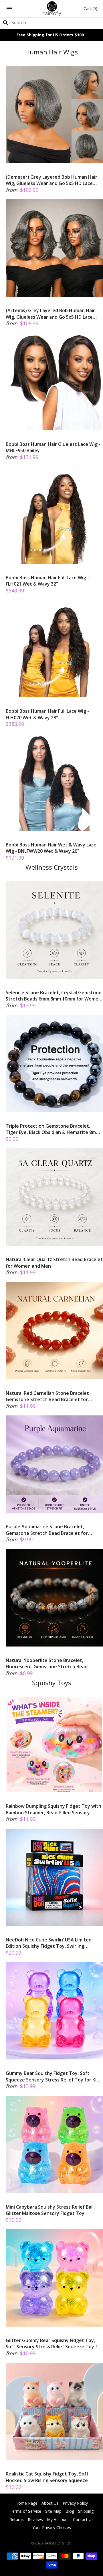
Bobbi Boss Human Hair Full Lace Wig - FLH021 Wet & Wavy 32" (47, 581)
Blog (70, 2511)
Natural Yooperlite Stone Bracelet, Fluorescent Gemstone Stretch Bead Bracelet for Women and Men (47, 1664)
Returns (17, 2519)
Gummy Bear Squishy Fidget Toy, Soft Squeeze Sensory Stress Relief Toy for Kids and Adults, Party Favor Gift (54, 2076)
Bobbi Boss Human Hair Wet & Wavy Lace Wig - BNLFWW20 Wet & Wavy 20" (51, 848)
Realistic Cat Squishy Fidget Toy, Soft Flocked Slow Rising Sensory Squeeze (47, 2477)
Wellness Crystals (52, 867)
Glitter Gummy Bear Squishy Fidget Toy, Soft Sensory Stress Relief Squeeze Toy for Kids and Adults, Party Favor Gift (54, 2344)
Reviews (35, 2519)
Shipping (86, 2511)
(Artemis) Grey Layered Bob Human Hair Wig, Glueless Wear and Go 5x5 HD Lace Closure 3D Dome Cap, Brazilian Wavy (50, 314)
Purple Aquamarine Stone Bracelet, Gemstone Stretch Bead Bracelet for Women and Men (47, 1530)
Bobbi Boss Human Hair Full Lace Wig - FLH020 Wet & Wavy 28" (47, 714)
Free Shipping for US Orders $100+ (51, 35)
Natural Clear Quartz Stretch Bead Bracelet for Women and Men (54, 1263)
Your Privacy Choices (52, 2527)
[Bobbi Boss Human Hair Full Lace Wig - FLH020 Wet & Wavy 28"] (54, 649)
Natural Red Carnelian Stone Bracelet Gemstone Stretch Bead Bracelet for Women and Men (47, 1396)
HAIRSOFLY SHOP (57, 2543)
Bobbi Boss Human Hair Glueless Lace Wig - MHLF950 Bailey (53, 447)
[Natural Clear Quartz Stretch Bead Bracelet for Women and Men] (54, 1197)
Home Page (26, 2503)
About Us (50, 2503)
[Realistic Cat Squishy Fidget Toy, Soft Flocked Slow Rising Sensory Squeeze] (54, 2411)
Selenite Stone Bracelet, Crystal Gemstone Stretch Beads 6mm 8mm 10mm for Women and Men (54, 996)
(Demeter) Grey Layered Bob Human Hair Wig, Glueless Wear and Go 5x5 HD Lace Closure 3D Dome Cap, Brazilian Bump (51, 180)
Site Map (53, 2511)
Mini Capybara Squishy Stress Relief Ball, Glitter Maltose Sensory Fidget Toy (50, 2210)
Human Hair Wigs (51, 52)
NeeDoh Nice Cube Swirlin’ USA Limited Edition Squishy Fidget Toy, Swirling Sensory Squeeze (49, 1943)
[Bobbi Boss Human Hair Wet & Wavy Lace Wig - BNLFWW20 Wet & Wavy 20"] (54, 782)
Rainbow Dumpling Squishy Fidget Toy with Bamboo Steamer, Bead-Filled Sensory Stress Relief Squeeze (54, 1809)
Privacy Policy (75, 2503)
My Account (58, 2519)
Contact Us (83, 2519)
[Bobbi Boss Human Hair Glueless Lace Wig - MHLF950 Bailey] (54, 382)
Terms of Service (25, 2511)
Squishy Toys (52, 1683)
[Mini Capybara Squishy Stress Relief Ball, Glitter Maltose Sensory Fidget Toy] (54, 2144)
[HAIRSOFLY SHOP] (52, 9)
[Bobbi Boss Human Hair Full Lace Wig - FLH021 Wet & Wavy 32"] (54, 515)
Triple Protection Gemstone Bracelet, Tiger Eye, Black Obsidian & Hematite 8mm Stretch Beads (53, 1129)
